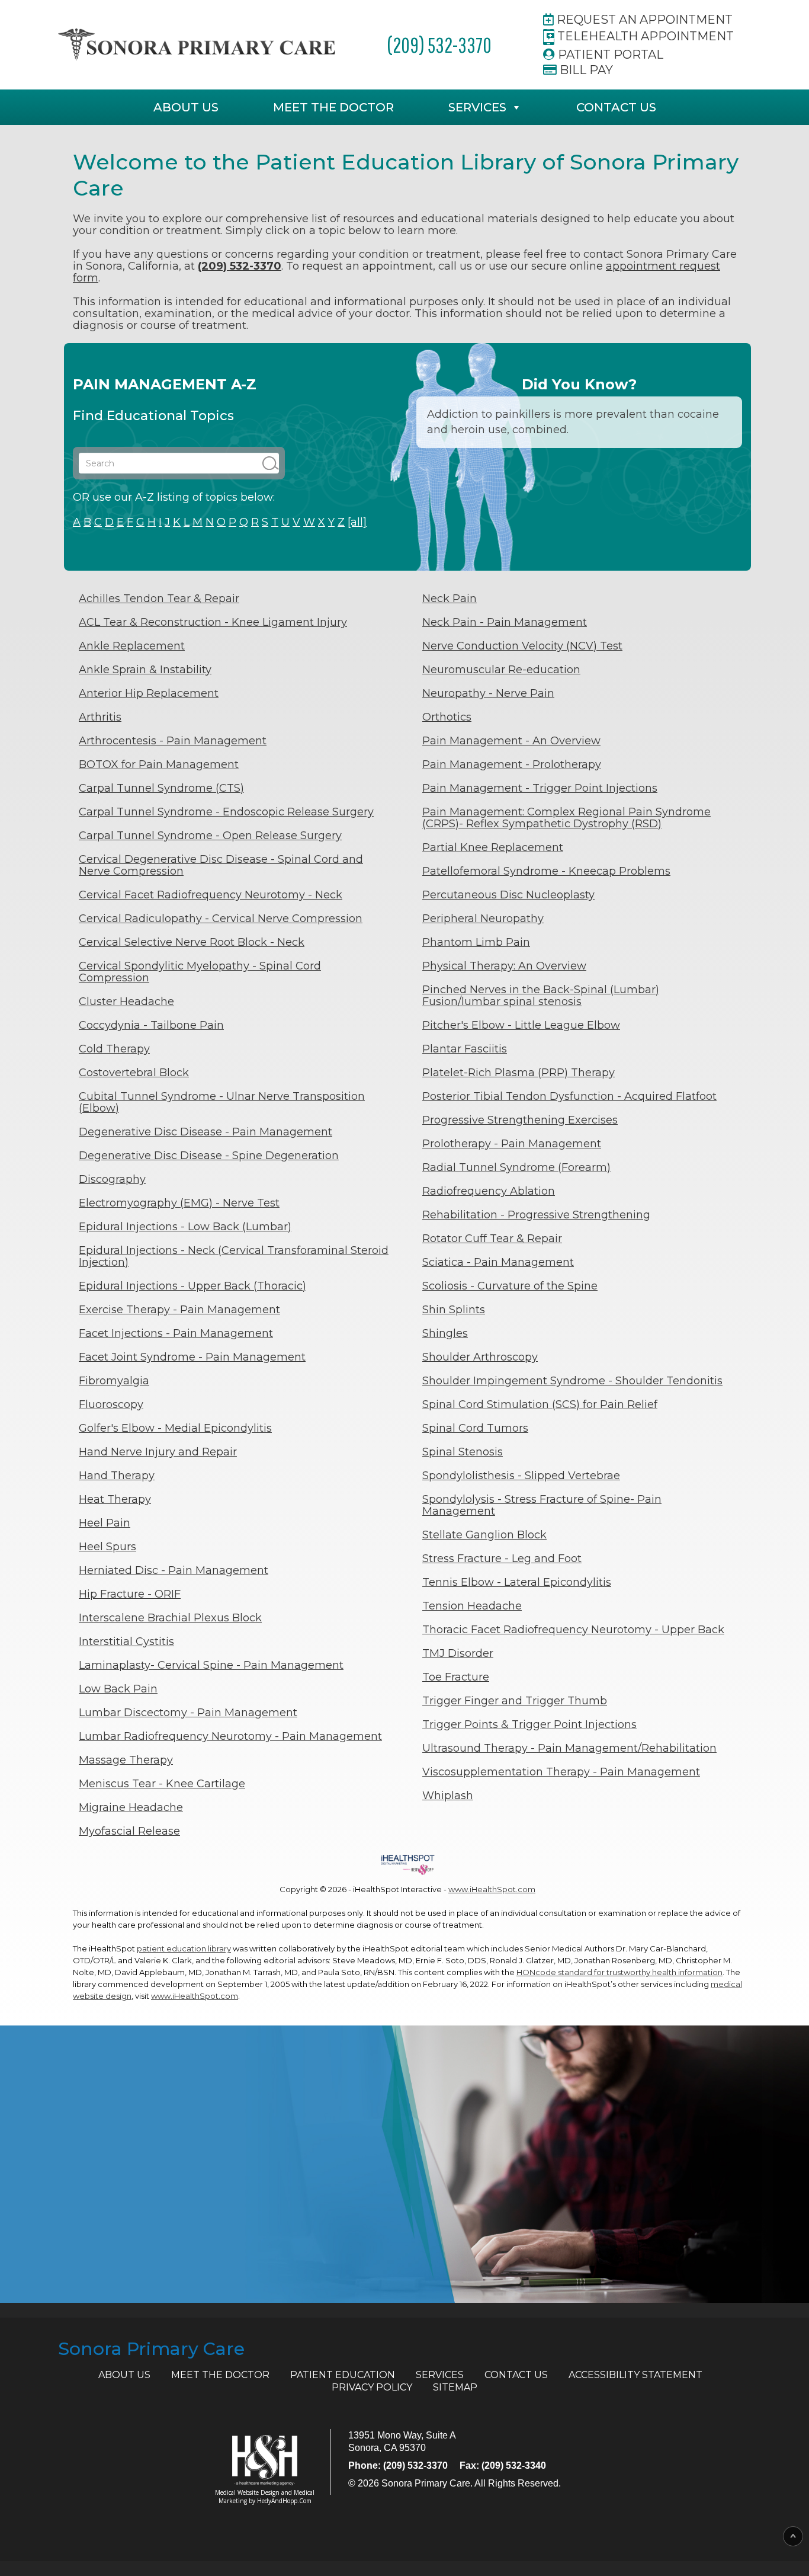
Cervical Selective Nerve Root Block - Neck (192, 942)
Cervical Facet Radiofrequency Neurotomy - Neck (211, 895)
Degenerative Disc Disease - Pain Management (206, 1132)
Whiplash (448, 1796)
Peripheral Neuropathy (483, 919)
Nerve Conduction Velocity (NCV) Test (522, 646)
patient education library (184, 1948)
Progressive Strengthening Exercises (520, 1120)
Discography (112, 1179)
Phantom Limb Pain (476, 942)
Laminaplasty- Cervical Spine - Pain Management (211, 1665)
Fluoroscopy (111, 1404)
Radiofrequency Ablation (489, 1191)
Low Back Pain (118, 1689)
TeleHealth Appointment (644, 36)
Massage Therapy (126, 1760)
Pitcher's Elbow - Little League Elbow (521, 1025)
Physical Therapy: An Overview (504, 966)
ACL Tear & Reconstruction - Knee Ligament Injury (213, 622)
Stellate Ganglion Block (484, 1535)
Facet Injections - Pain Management (176, 1333)
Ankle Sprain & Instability (145, 670)
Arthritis (100, 717)
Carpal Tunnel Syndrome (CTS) (161, 788)
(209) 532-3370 (439, 45)
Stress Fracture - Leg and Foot (502, 1559)
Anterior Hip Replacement (149, 693)
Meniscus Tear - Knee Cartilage (162, 1784)
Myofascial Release (129, 1831)
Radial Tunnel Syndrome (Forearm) (516, 1167)
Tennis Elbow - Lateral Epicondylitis (517, 1582)
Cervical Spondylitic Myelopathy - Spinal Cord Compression (200, 972)
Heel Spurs (107, 1547)
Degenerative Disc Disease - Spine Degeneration (209, 1156)
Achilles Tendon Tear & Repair (159, 599)
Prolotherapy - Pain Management (512, 1144)
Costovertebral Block (134, 1073)
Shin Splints (454, 1310)
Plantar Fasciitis (465, 1049)
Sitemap (455, 2387)
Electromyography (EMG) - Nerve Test (179, 1203)
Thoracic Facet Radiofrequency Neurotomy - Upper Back (573, 1630)
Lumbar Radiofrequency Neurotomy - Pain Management (230, 1736)
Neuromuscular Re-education (501, 670)
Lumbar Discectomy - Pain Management (188, 1713)
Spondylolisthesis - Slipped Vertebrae (521, 1476)
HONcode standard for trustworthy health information (619, 1972)
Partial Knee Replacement (493, 847)
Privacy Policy (372, 2387)
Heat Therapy (115, 1499)
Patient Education (343, 2375)
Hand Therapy (117, 1476)
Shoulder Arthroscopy (480, 1357)
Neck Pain (450, 599)
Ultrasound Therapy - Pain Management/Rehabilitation (569, 1748)
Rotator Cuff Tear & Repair (492, 1239)
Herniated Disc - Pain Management (174, 1570)
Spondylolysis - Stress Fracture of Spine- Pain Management (542, 1505)
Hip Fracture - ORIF (130, 1594)
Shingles (445, 1333)
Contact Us (616, 107)
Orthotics (447, 717)
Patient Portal (609, 55)
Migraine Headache (131, 1807)
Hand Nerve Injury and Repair (158, 1452)
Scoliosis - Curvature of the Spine (510, 1286)
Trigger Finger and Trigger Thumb (515, 1701)
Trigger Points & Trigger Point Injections (529, 1724)
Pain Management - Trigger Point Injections (540, 788)
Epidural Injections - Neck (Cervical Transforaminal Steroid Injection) (234, 1256)
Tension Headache (472, 1606)
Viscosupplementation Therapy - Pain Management (561, 1772)
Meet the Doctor (333, 107)
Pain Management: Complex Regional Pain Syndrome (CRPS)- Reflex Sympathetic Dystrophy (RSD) (566, 818)
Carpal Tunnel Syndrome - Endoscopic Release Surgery (226, 812)
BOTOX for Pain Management (159, 764)
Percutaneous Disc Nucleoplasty (508, 895)
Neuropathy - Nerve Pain (488, 693)
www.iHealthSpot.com (492, 1889)
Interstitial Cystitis (126, 1641)
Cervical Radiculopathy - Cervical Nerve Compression (221, 919)
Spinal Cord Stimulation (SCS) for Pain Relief (540, 1404)
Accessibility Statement (635, 2375)
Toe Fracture (456, 1677)
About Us (186, 107)
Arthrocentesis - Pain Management (173, 741)
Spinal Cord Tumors (475, 1428)
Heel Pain (105, 1523)
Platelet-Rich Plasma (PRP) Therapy (519, 1073)
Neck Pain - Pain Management (505, 622)
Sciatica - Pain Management (498, 1262)
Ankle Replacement (132, 646)
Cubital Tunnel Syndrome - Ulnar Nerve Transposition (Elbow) (222, 1102)
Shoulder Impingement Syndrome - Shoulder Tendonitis (572, 1381)
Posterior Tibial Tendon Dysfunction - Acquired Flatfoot (569, 1096)
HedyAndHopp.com (284, 2501)
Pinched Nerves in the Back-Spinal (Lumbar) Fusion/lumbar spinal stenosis (541, 996)
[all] (357, 522)
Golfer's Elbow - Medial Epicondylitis (175, 1428)
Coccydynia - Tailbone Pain (151, 1025)
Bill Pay (585, 70)
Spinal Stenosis (463, 1452)
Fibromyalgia (114, 1381)
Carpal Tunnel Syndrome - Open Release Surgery (210, 836)
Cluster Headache (126, 1001)
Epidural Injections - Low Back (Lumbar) (185, 1227)
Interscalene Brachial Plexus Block (170, 1618)
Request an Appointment (643, 20)
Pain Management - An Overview (511, 741)
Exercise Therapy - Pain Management (179, 1310)
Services (477, 107)
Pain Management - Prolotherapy (512, 764)
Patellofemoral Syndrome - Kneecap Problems (546, 871)
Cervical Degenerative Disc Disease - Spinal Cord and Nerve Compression (221, 865)
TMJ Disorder (458, 1653)
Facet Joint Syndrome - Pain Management (192, 1357)
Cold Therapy (114, 1049)
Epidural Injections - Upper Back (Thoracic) (192, 1286)
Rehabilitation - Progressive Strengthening (536, 1215)
